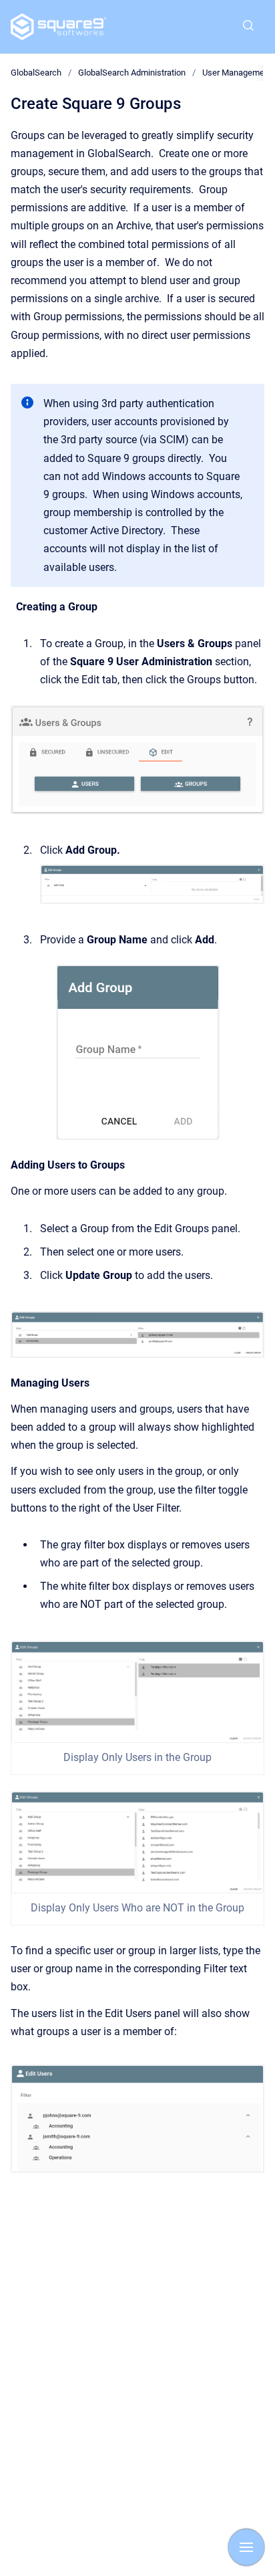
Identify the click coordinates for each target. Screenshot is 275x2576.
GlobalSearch (36, 73)
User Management (237, 73)
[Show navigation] (246, 2547)
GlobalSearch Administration (132, 73)
